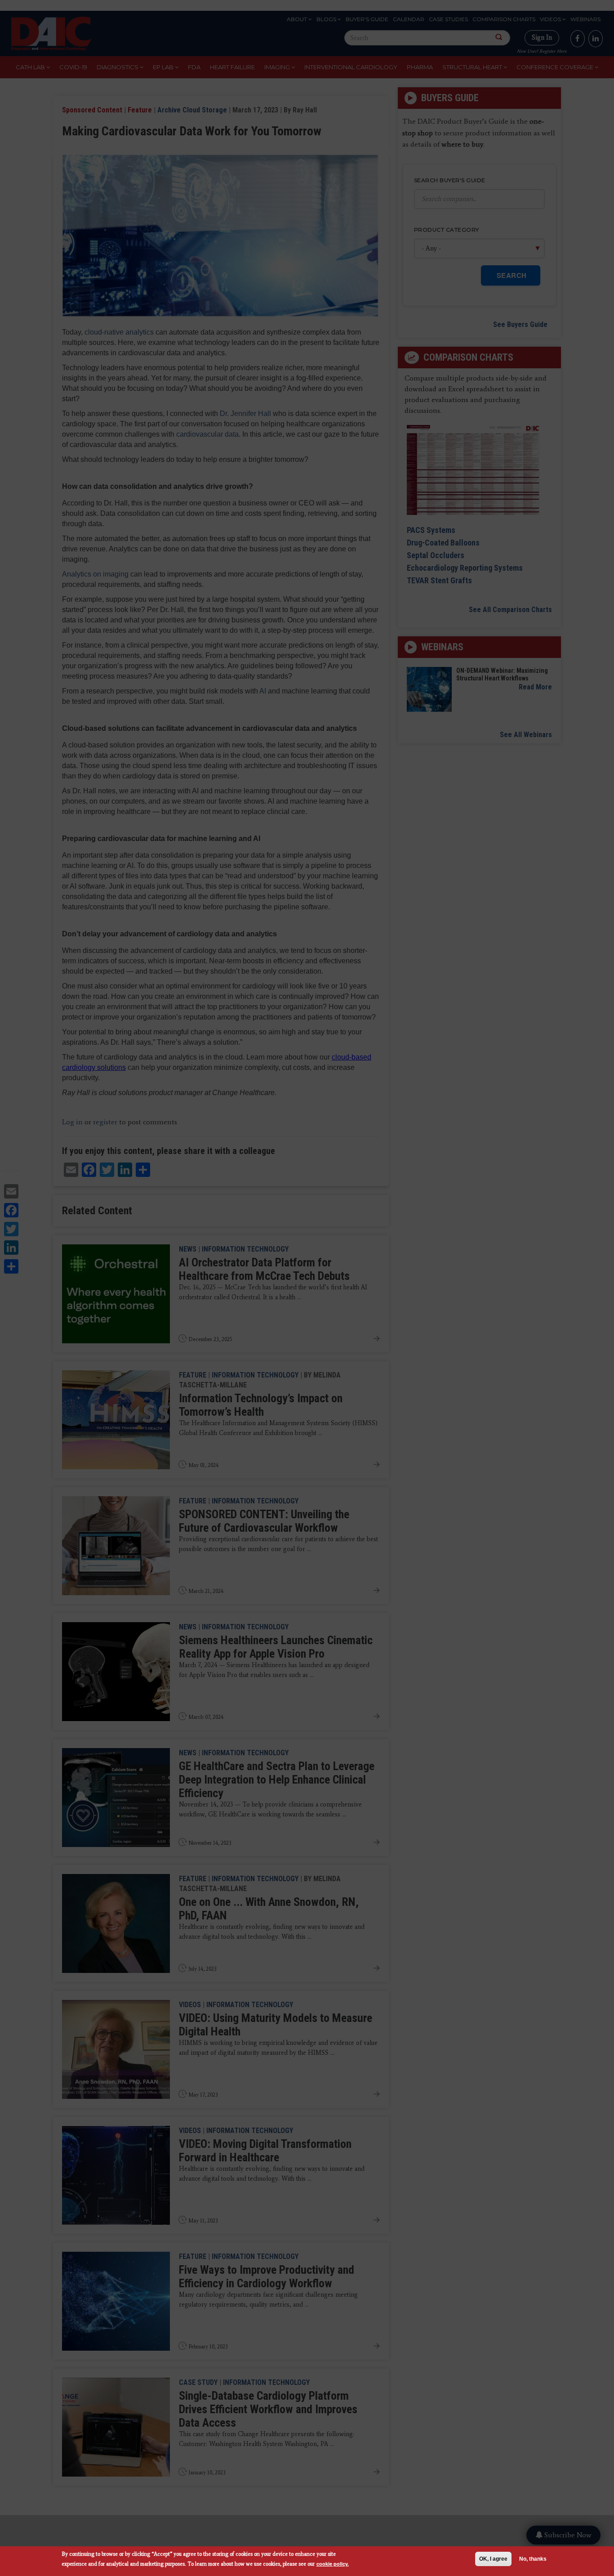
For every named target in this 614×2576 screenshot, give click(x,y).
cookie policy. (333, 2564)
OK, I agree (493, 2559)
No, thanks (533, 2559)
